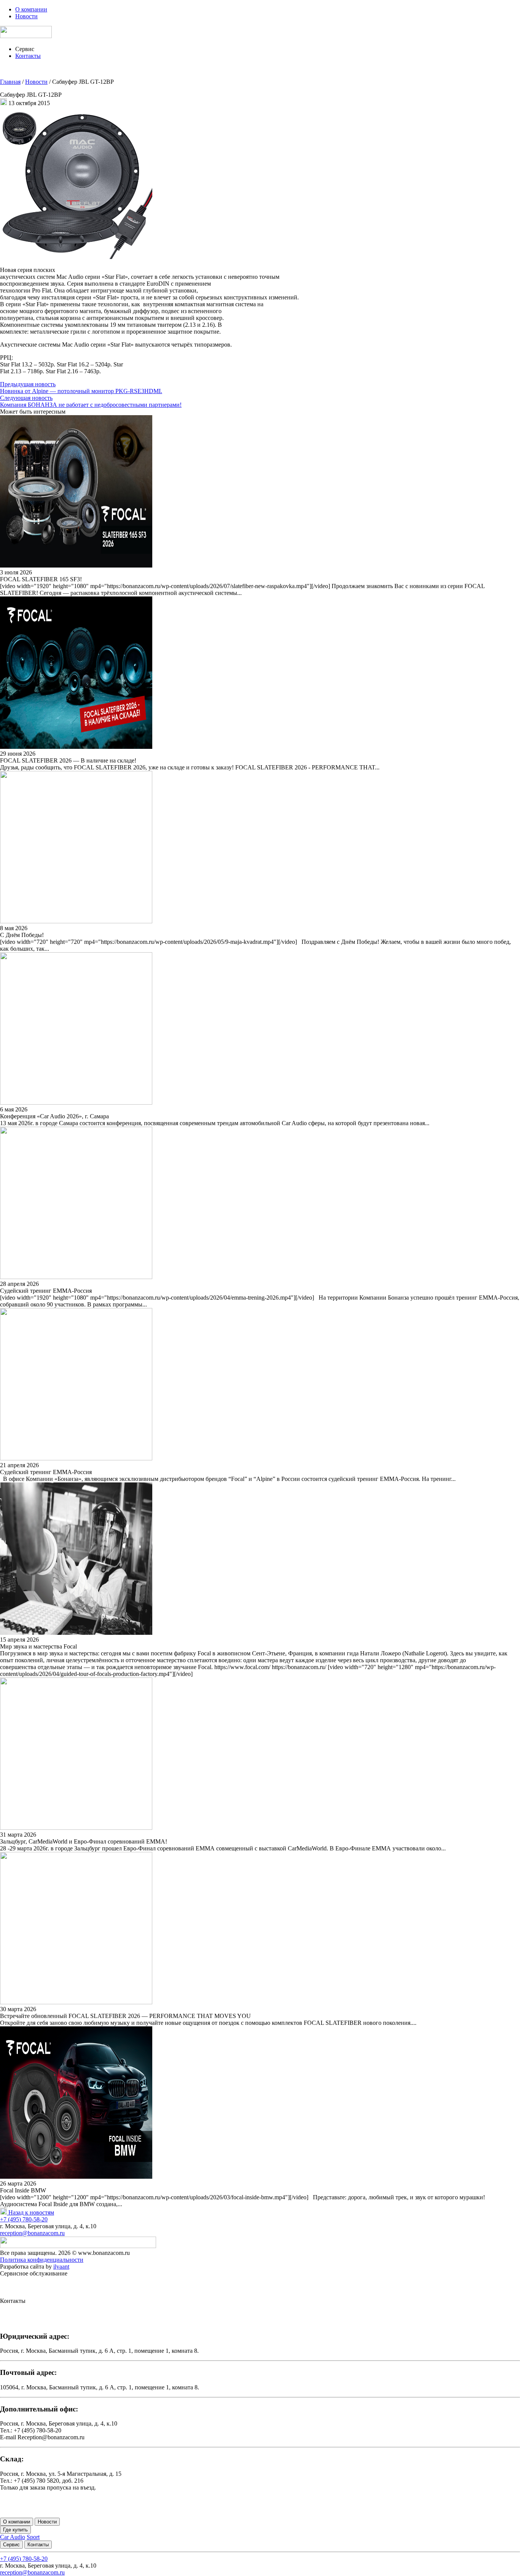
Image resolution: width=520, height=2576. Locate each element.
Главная (10, 82)
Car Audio (13, 2537)
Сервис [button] (25, 49)
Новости (26, 16)
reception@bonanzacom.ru (32, 2233)
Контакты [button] (28, 56)
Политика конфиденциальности (42, 2260)
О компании (31, 9)
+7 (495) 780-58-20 (24, 2219)
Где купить (15, 2530)
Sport (33, 2537)
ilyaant (61, 2267)
